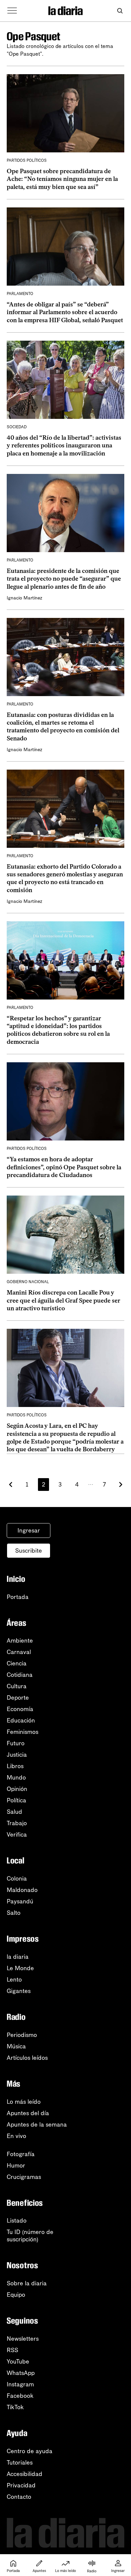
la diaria (18, 1957)
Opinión (17, 1789)
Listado (17, 2221)
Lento (14, 1980)
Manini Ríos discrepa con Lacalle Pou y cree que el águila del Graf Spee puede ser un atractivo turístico (63, 1300)
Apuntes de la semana (37, 2125)
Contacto (19, 2497)
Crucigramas (24, 2177)
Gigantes (19, 1991)
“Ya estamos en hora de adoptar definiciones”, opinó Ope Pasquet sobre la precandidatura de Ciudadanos (64, 1167)
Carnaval (19, 1652)
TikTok (15, 2407)
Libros (15, 1766)
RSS (12, 2350)
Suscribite (29, 1551)
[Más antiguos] (121, 1485)
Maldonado (22, 1890)
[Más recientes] (11, 1485)
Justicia (17, 1755)
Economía (20, 1709)
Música (16, 2046)
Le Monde (20, 1968)
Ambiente (20, 1641)
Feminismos (23, 1732)
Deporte (18, 1698)
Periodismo (22, 2035)
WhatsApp (21, 2373)
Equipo (16, 2295)
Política (16, 1800)
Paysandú (20, 1901)
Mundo (16, 1778)
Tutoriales (20, 2463)
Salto (14, 1913)
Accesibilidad (25, 2474)
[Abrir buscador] (120, 11)
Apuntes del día (28, 2113)
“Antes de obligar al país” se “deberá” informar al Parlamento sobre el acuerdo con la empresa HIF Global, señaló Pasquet (65, 312)
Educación (21, 1720)
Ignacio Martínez (25, 598)
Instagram (20, 2384)
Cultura (17, 1686)
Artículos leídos (27, 2058)
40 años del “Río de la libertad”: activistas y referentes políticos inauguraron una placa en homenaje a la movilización (64, 446)
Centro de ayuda (30, 2451)
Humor (16, 2166)
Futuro (16, 1743)
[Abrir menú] (12, 11)
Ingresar (29, 1530)
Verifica (17, 1835)
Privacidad (21, 2485)
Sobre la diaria (27, 2283)
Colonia (17, 1879)
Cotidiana (20, 1675)
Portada (18, 1597)
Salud (14, 1812)
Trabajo (17, 1823)
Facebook (20, 2396)
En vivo (16, 2136)
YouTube (18, 2362)
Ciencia (17, 1663)
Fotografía (21, 2154)
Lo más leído (24, 2102)
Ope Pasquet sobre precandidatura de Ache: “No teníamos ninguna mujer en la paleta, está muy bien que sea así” (62, 179)
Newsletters (23, 2339)
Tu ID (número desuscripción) (30, 2236)
